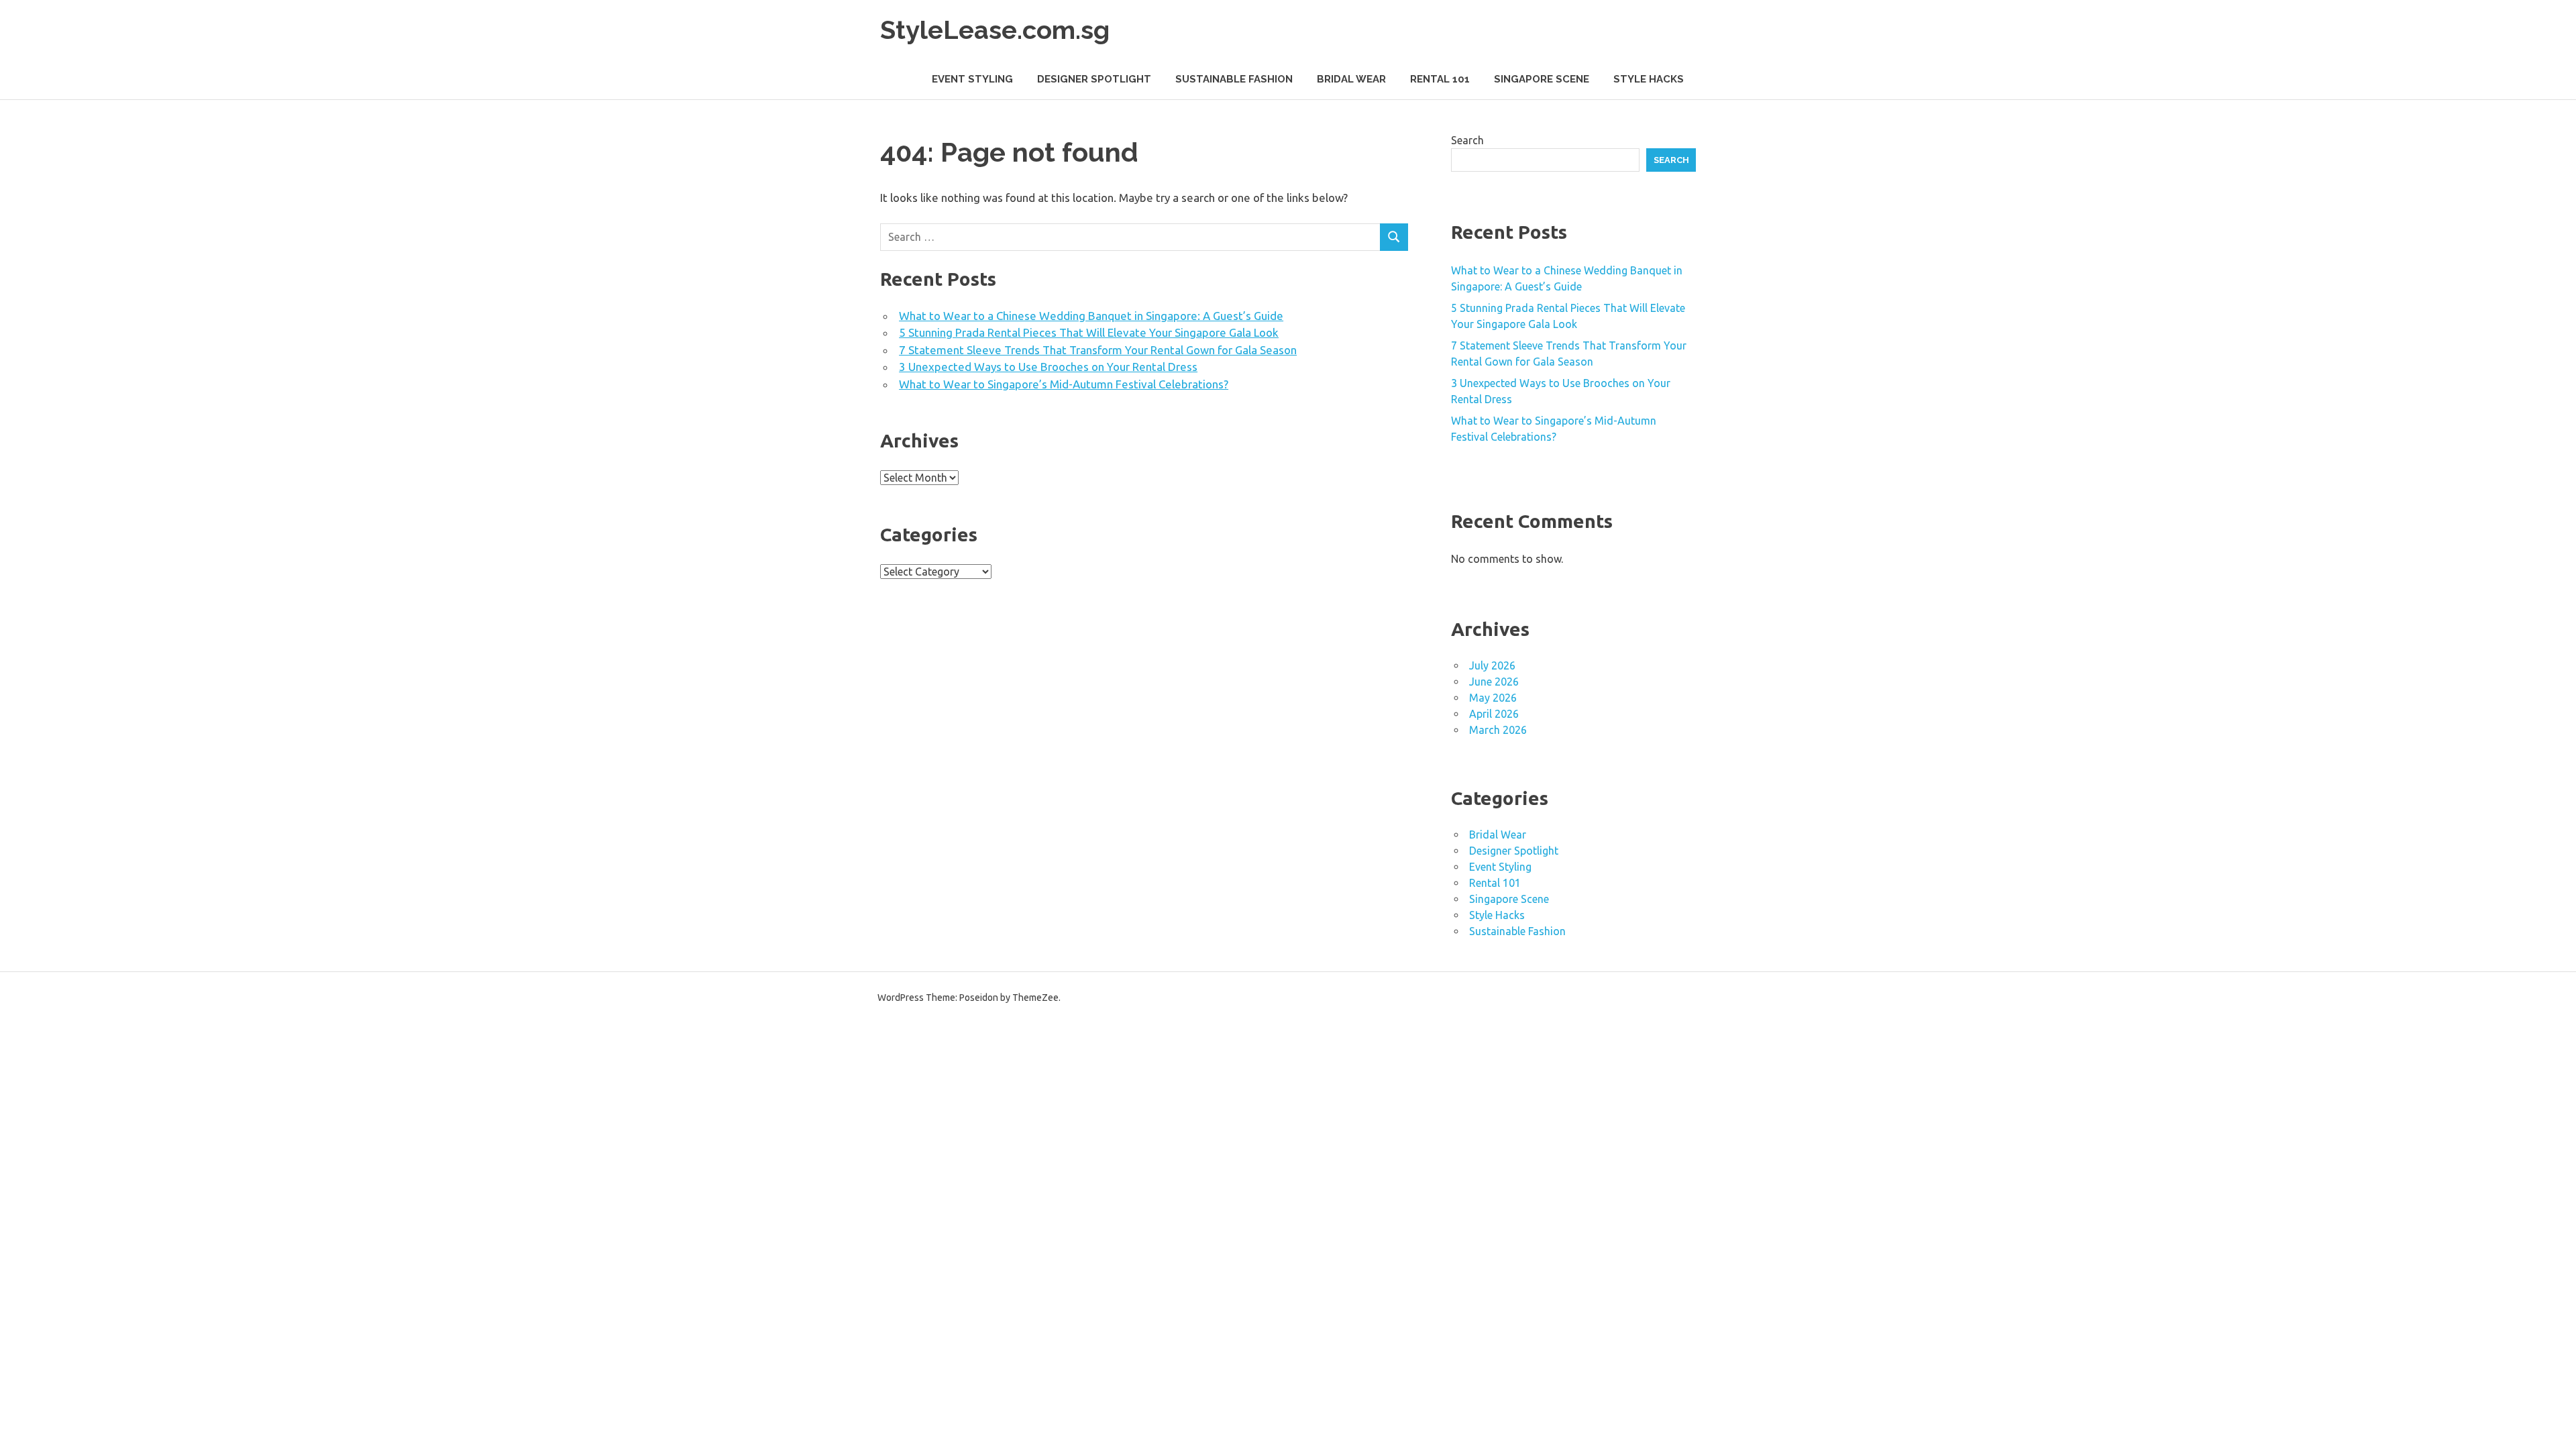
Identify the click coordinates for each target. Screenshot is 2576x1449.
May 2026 (1493, 698)
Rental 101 (1440, 79)
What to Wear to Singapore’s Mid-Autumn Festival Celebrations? (1064, 384)
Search (1467, 140)
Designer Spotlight (1094, 79)
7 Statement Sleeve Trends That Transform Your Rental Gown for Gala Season (1098, 350)
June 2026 (1494, 682)
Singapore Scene (1542, 79)
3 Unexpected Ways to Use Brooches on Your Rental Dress (1048, 367)
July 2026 (1492, 665)
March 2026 (1498, 730)
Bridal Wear (1351, 79)
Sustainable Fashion (1234, 79)
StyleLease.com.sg (995, 30)
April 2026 (1494, 714)
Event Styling (972, 79)
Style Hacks (1649, 79)
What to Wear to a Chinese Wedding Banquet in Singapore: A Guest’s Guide (1091, 316)
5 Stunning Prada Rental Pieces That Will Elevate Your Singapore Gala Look (1089, 332)
